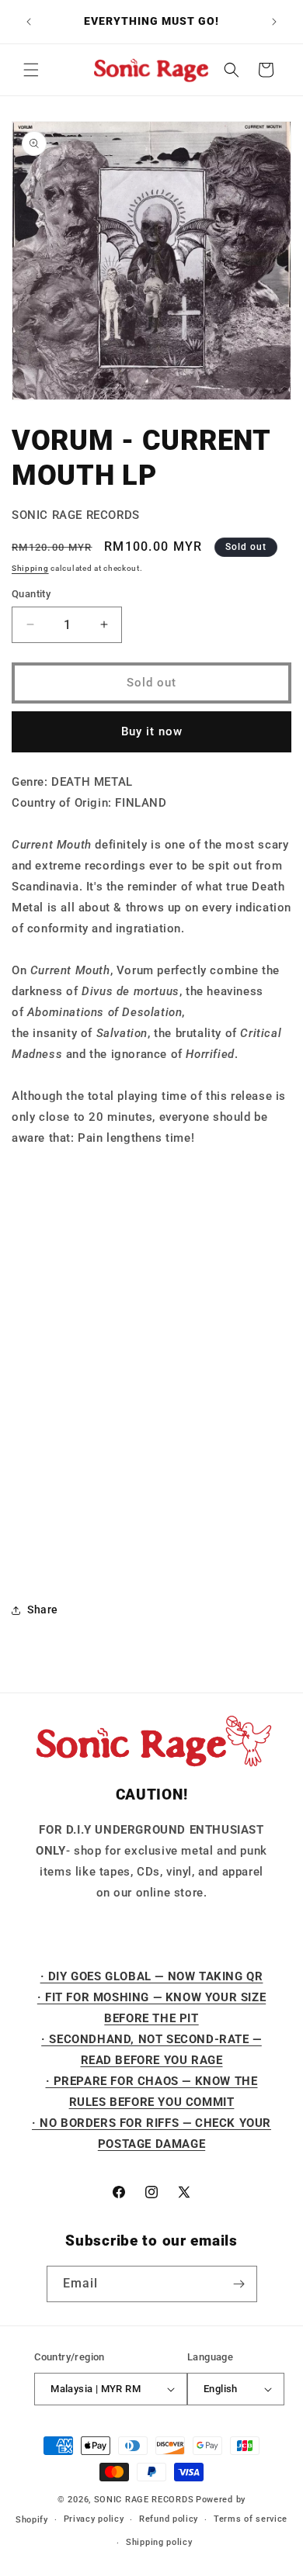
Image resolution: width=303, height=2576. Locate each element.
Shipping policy (159, 2542)
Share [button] (43, 1610)
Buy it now (152, 731)
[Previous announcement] (29, 22)
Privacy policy (94, 2519)
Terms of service (251, 2519)
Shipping (30, 568)
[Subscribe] (239, 2284)
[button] (31, 70)
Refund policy (169, 2519)
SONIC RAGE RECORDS (144, 2500)
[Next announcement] (274, 22)
